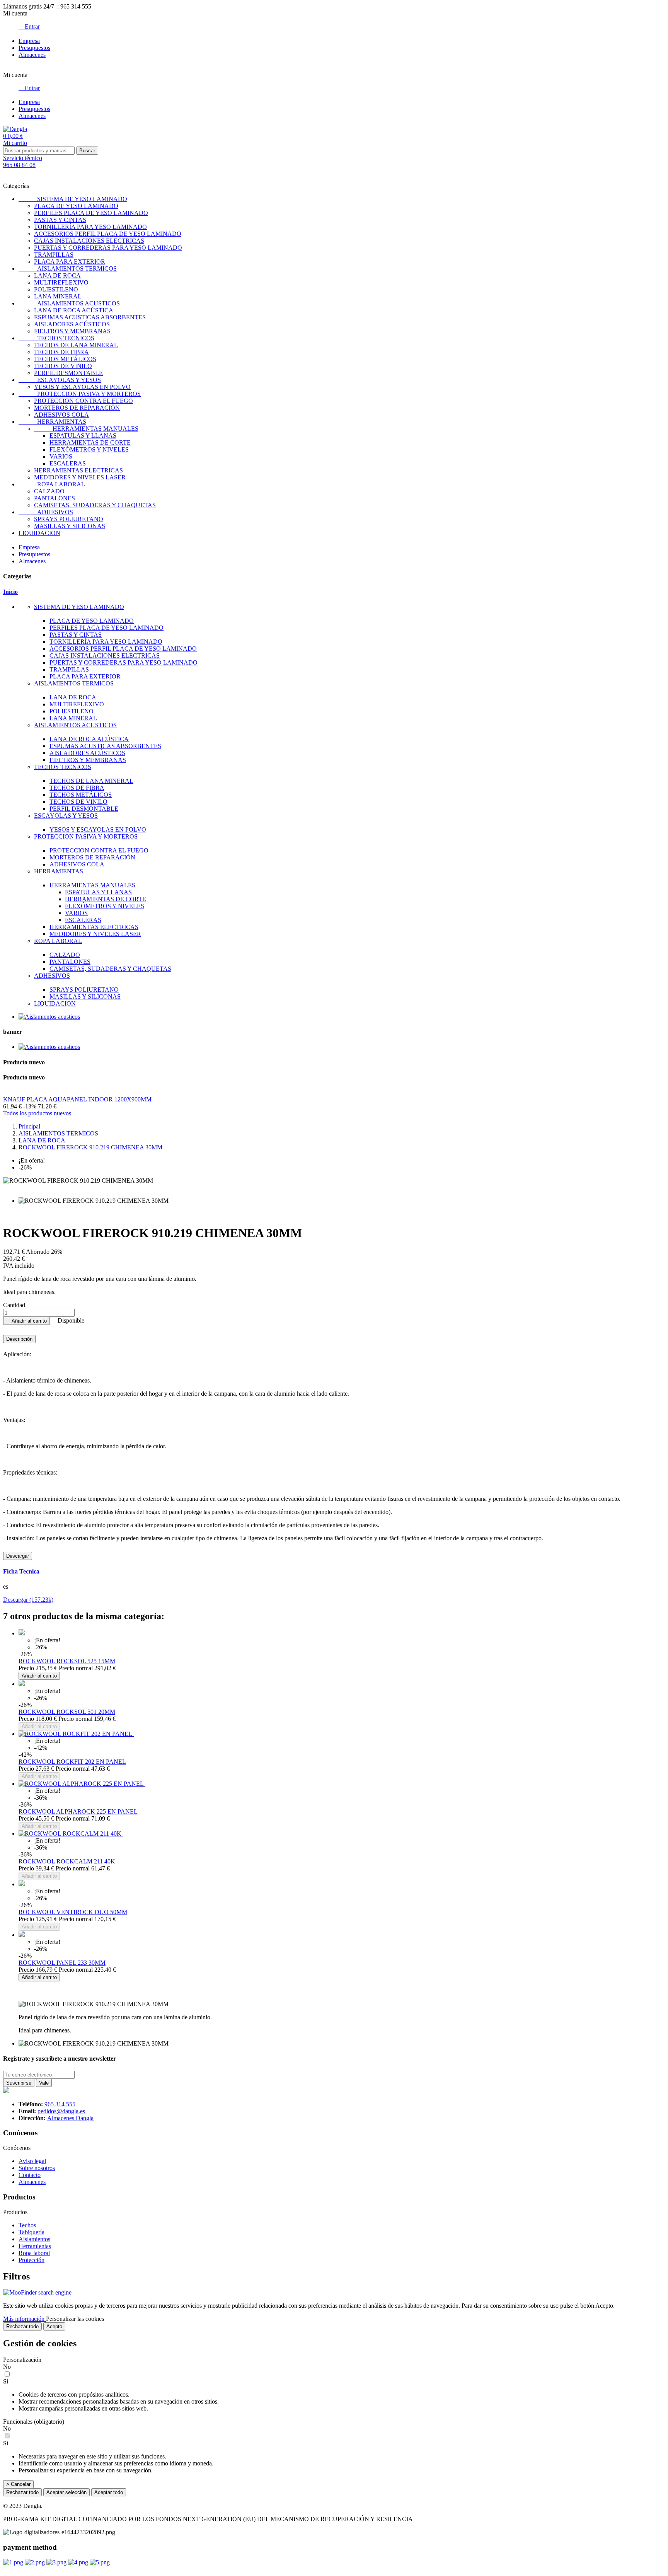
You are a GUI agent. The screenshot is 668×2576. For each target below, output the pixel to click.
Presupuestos (34, 48)
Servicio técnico (23, 158)
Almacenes (32, 55)
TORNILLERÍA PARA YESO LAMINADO (90, 227)
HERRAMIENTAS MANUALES (86, 429)
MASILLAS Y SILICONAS (70, 526)
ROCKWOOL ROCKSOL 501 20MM (67, 1712)
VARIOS (61, 456)
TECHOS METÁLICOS (65, 359)
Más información (25, 2319)
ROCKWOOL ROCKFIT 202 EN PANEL (72, 1762)
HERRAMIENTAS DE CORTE (90, 442)
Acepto (54, 2326)
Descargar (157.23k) (28, 1600)
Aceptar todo (109, 2492)
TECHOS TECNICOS (56, 338)
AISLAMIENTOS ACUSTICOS (69, 303)
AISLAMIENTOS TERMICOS (68, 269)
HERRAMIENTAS (52, 422)
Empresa (29, 41)
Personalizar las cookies (75, 2319)
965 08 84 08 (19, 165)
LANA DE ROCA (57, 275)
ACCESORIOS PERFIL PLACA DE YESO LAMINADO (108, 234)
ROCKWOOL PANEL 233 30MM (62, 1963)
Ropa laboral (34, 2253)
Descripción (19, 1339)
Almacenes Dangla (70, 2118)
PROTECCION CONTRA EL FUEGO (83, 401)
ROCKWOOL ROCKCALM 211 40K (67, 1861)
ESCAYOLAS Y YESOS (60, 380)
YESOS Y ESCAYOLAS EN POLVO (82, 387)
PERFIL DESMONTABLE (68, 373)
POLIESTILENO (56, 289)
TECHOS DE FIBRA (61, 352)
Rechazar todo (22, 2326)
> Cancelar (18, 2484)
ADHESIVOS (46, 512)
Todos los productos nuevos (37, 1113)
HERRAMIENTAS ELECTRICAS (78, 470)
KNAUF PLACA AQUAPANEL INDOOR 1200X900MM (77, 1099)
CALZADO (49, 491)
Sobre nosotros (37, 2168)
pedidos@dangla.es (61, 2111)
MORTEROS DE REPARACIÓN (77, 408)
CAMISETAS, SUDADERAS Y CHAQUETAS (95, 505)
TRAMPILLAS (54, 255)
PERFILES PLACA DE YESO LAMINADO (91, 213)
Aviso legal (32, 2161)
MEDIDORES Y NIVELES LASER (80, 477)
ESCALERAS (68, 463)
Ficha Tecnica (21, 1571)
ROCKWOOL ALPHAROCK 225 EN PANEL (78, 1811)
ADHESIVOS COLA (61, 415)
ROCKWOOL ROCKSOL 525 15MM (67, 1661)
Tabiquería (32, 2232)
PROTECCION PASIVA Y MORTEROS (80, 394)
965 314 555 (60, 2104)
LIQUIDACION (39, 533)
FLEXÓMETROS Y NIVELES (89, 449)
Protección (32, 2260)
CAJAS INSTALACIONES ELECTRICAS (89, 241)
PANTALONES (55, 498)
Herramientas (35, 2246)
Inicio (10, 592)
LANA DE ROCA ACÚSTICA (74, 310)
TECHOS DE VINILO (63, 366)
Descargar (18, 1556)
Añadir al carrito (26, 1321)
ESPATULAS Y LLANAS (83, 436)
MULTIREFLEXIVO (61, 282)
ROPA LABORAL (52, 484)
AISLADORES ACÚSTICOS (72, 324)
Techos (27, 2225)
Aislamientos (34, 2239)
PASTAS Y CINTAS (60, 220)
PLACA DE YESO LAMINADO (76, 206)
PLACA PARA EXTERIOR (70, 262)
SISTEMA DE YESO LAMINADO (73, 199)
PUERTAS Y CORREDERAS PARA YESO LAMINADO (108, 248)
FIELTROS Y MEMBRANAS (72, 331)
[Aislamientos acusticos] (49, 1017)
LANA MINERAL (58, 296)
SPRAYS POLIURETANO (69, 519)
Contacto (30, 2175)
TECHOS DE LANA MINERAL (76, 345)
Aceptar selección (66, 2492)
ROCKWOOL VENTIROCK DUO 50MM (73, 1912)
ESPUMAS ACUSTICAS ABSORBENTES (90, 317)
